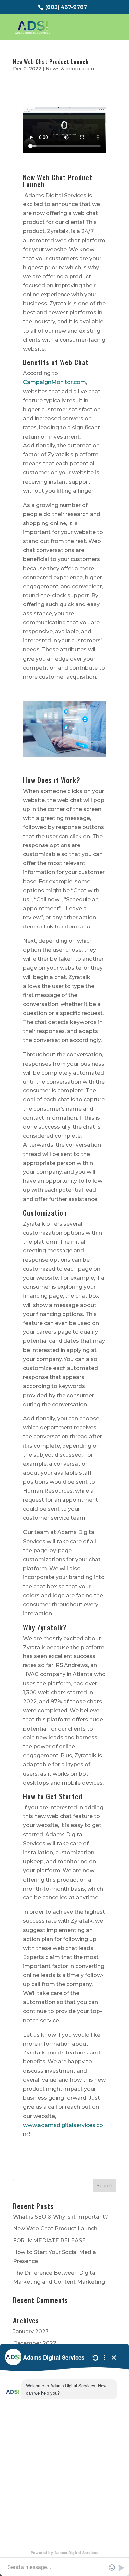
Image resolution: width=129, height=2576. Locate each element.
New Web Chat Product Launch (51, 62)
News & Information (70, 69)
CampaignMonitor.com (55, 382)
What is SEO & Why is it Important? (61, 2217)
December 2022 (35, 2343)
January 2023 (31, 2332)
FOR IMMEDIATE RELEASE (49, 2241)
